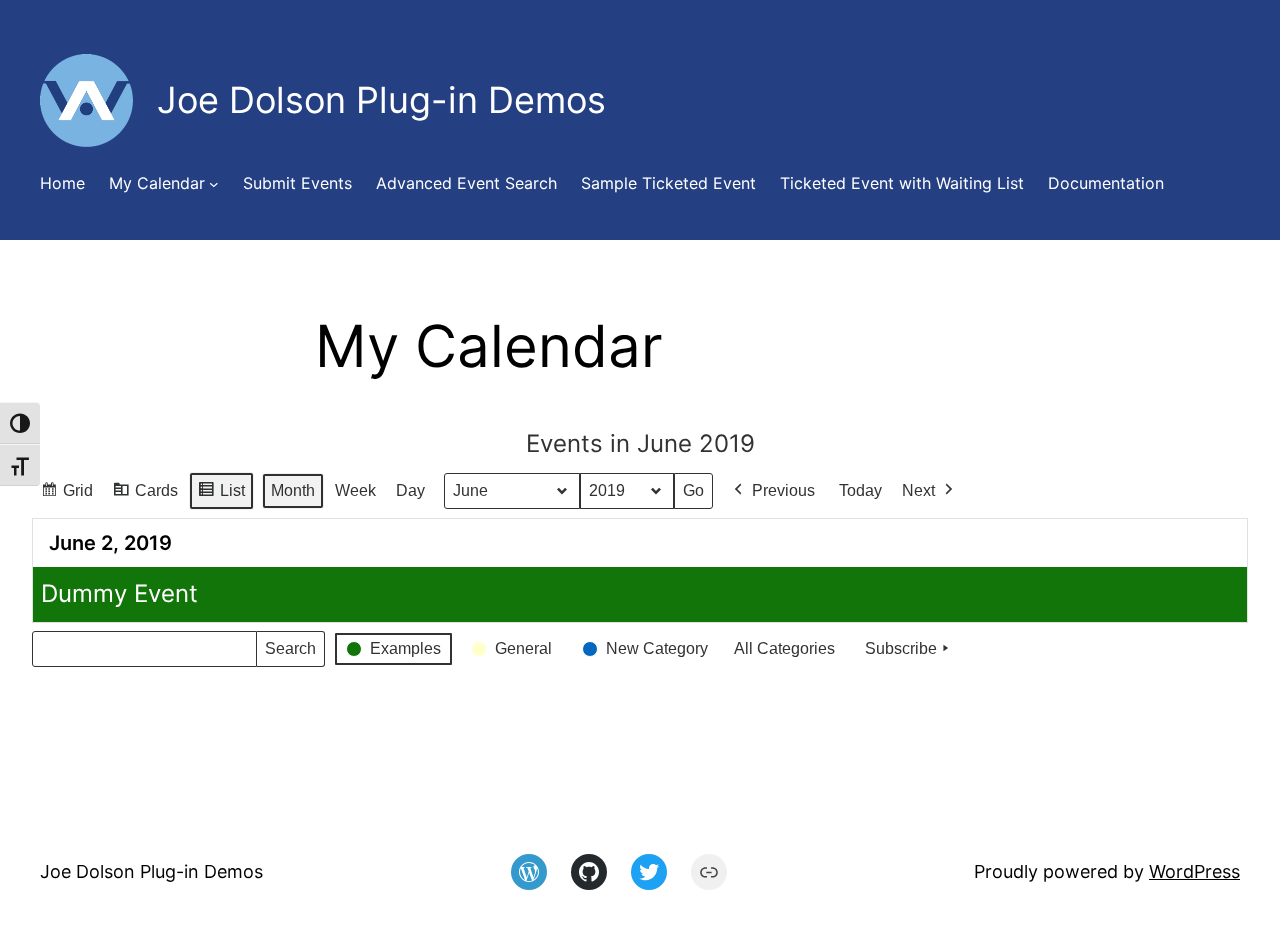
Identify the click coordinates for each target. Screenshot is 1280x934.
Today (860, 490)
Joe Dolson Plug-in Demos (151, 871)
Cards (145, 496)
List (221, 496)
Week (355, 490)
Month (293, 490)
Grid (66, 496)
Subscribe (901, 648)
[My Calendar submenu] (214, 184)
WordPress (1194, 871)
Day (410, 490)
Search (290, 653)
